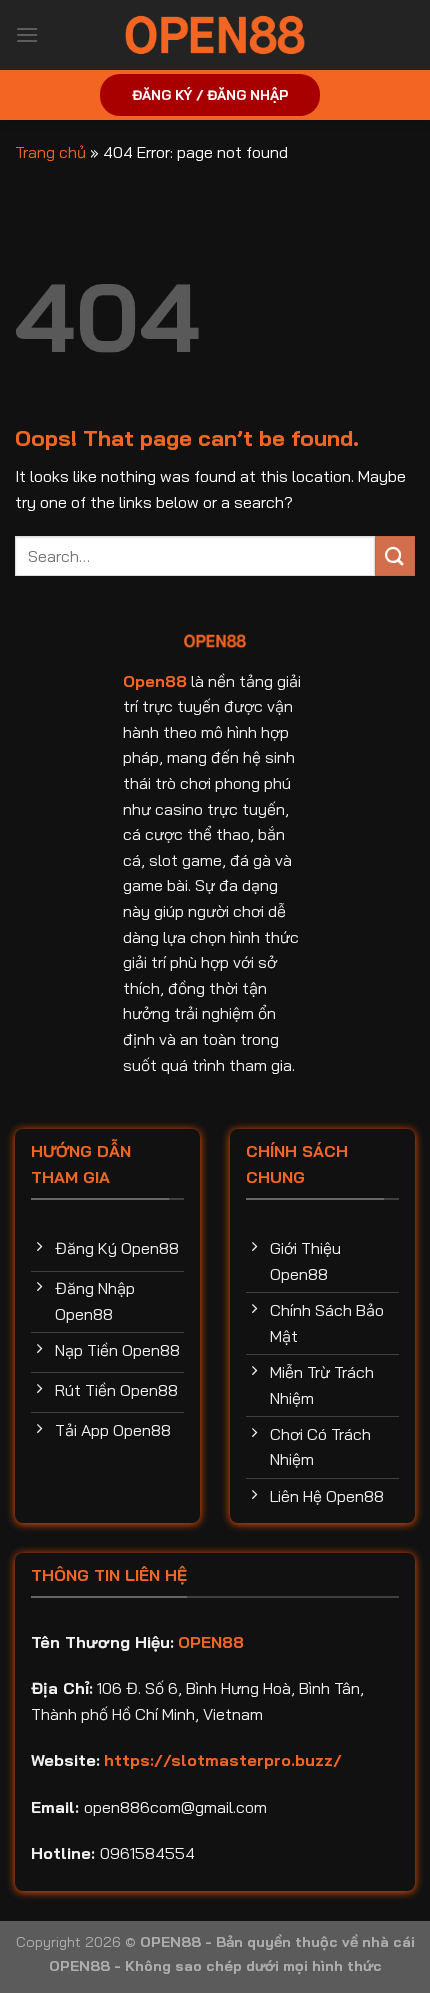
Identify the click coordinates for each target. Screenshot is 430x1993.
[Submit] (395, 555)
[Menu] (27, 34)
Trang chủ (50, 152)
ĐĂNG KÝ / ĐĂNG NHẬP (210, 94)
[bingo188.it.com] (215, 35)
